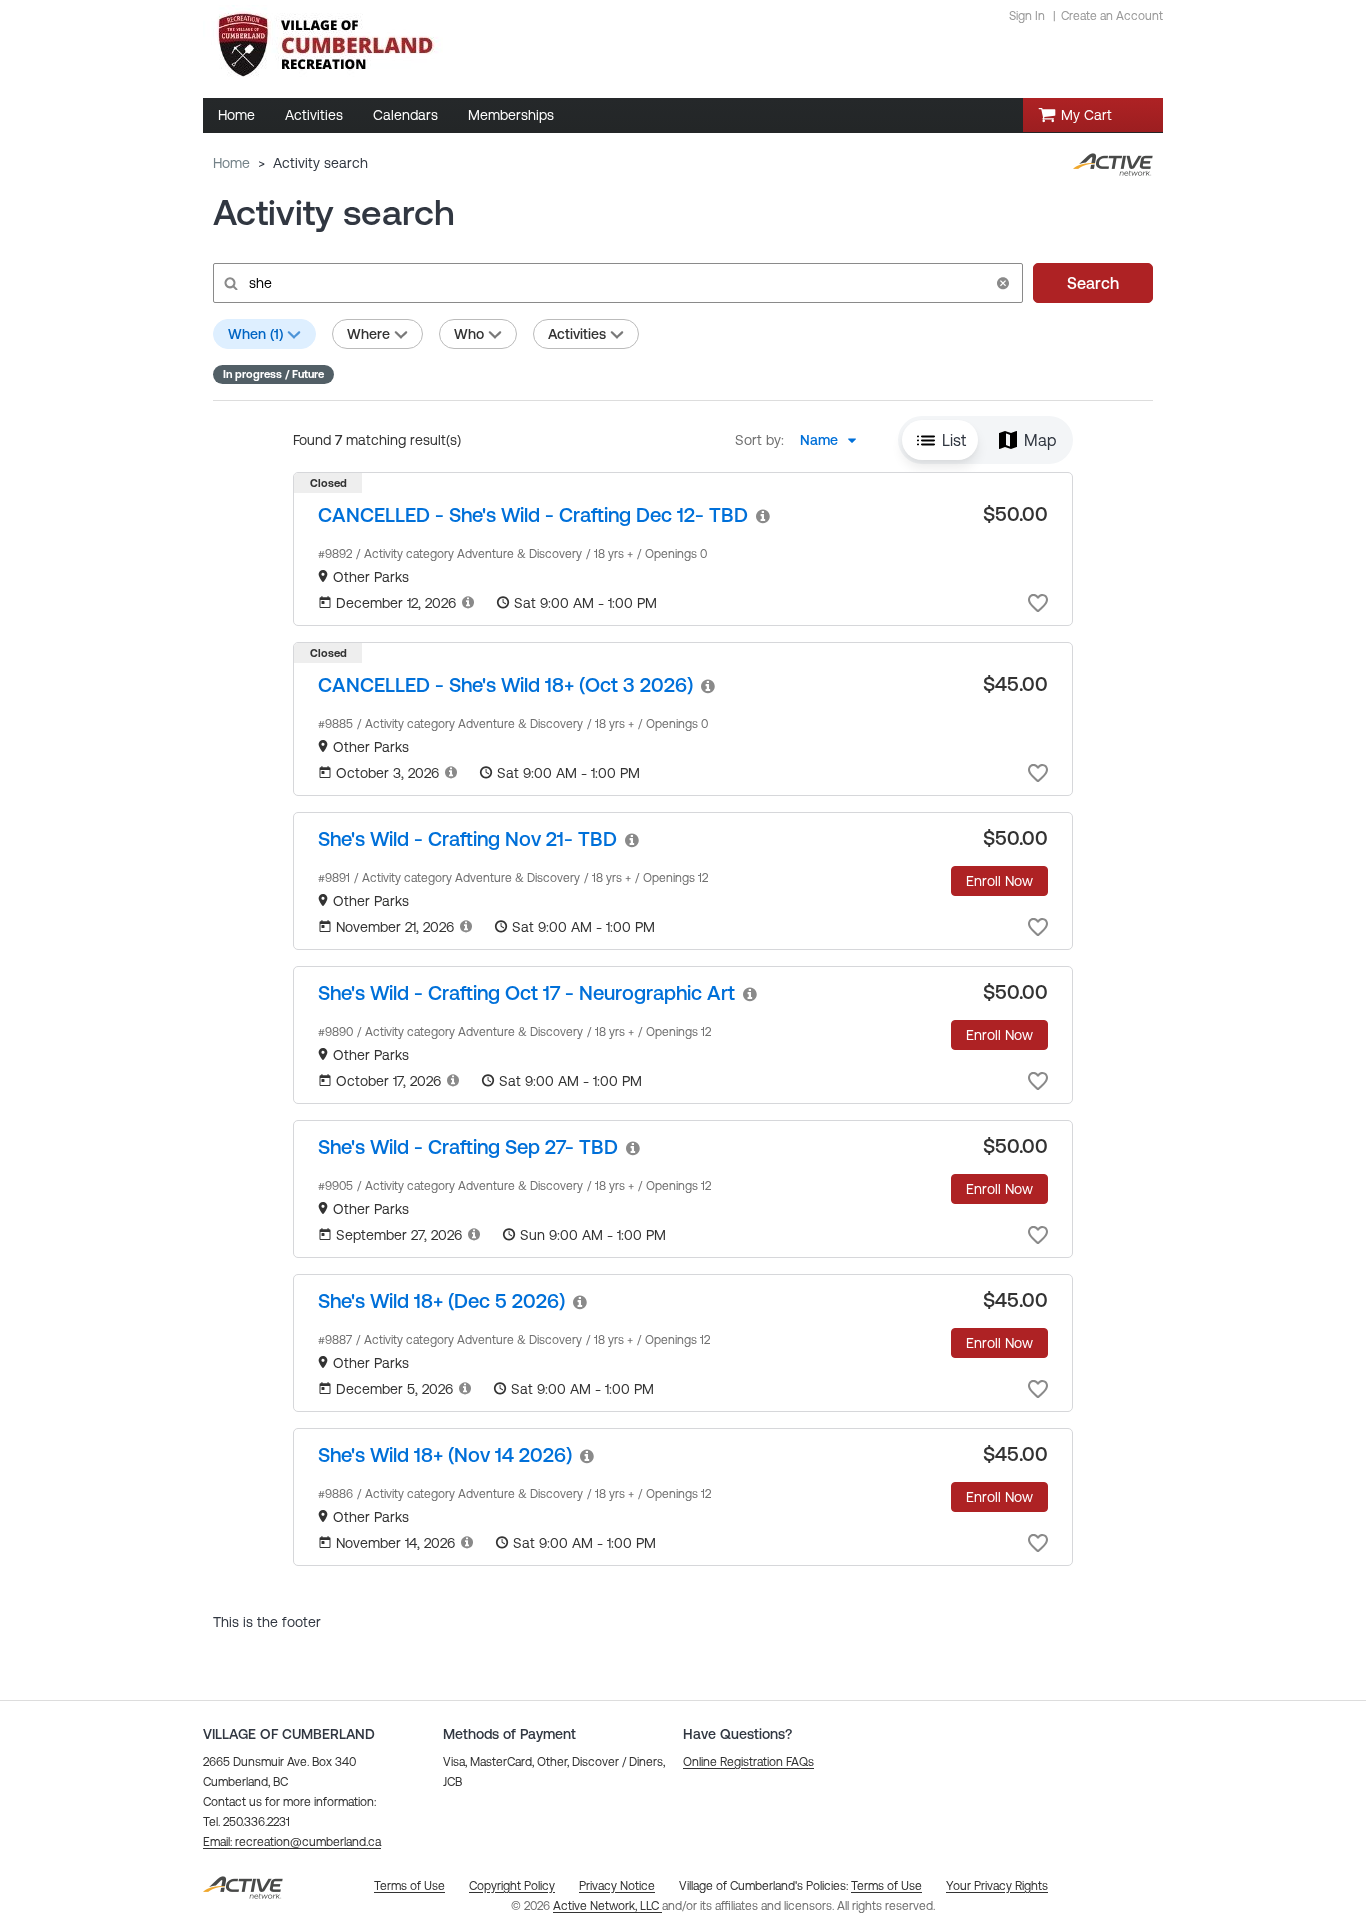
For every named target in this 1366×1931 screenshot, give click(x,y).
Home (231, 163)
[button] (1003, 283)
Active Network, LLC (607, 1906)
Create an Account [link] (1112, 16)
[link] (533, 514)
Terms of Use (886, 1886)
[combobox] (834, 440)
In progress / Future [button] (273, 374)
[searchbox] (616, 283)
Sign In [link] (1027, 16)
